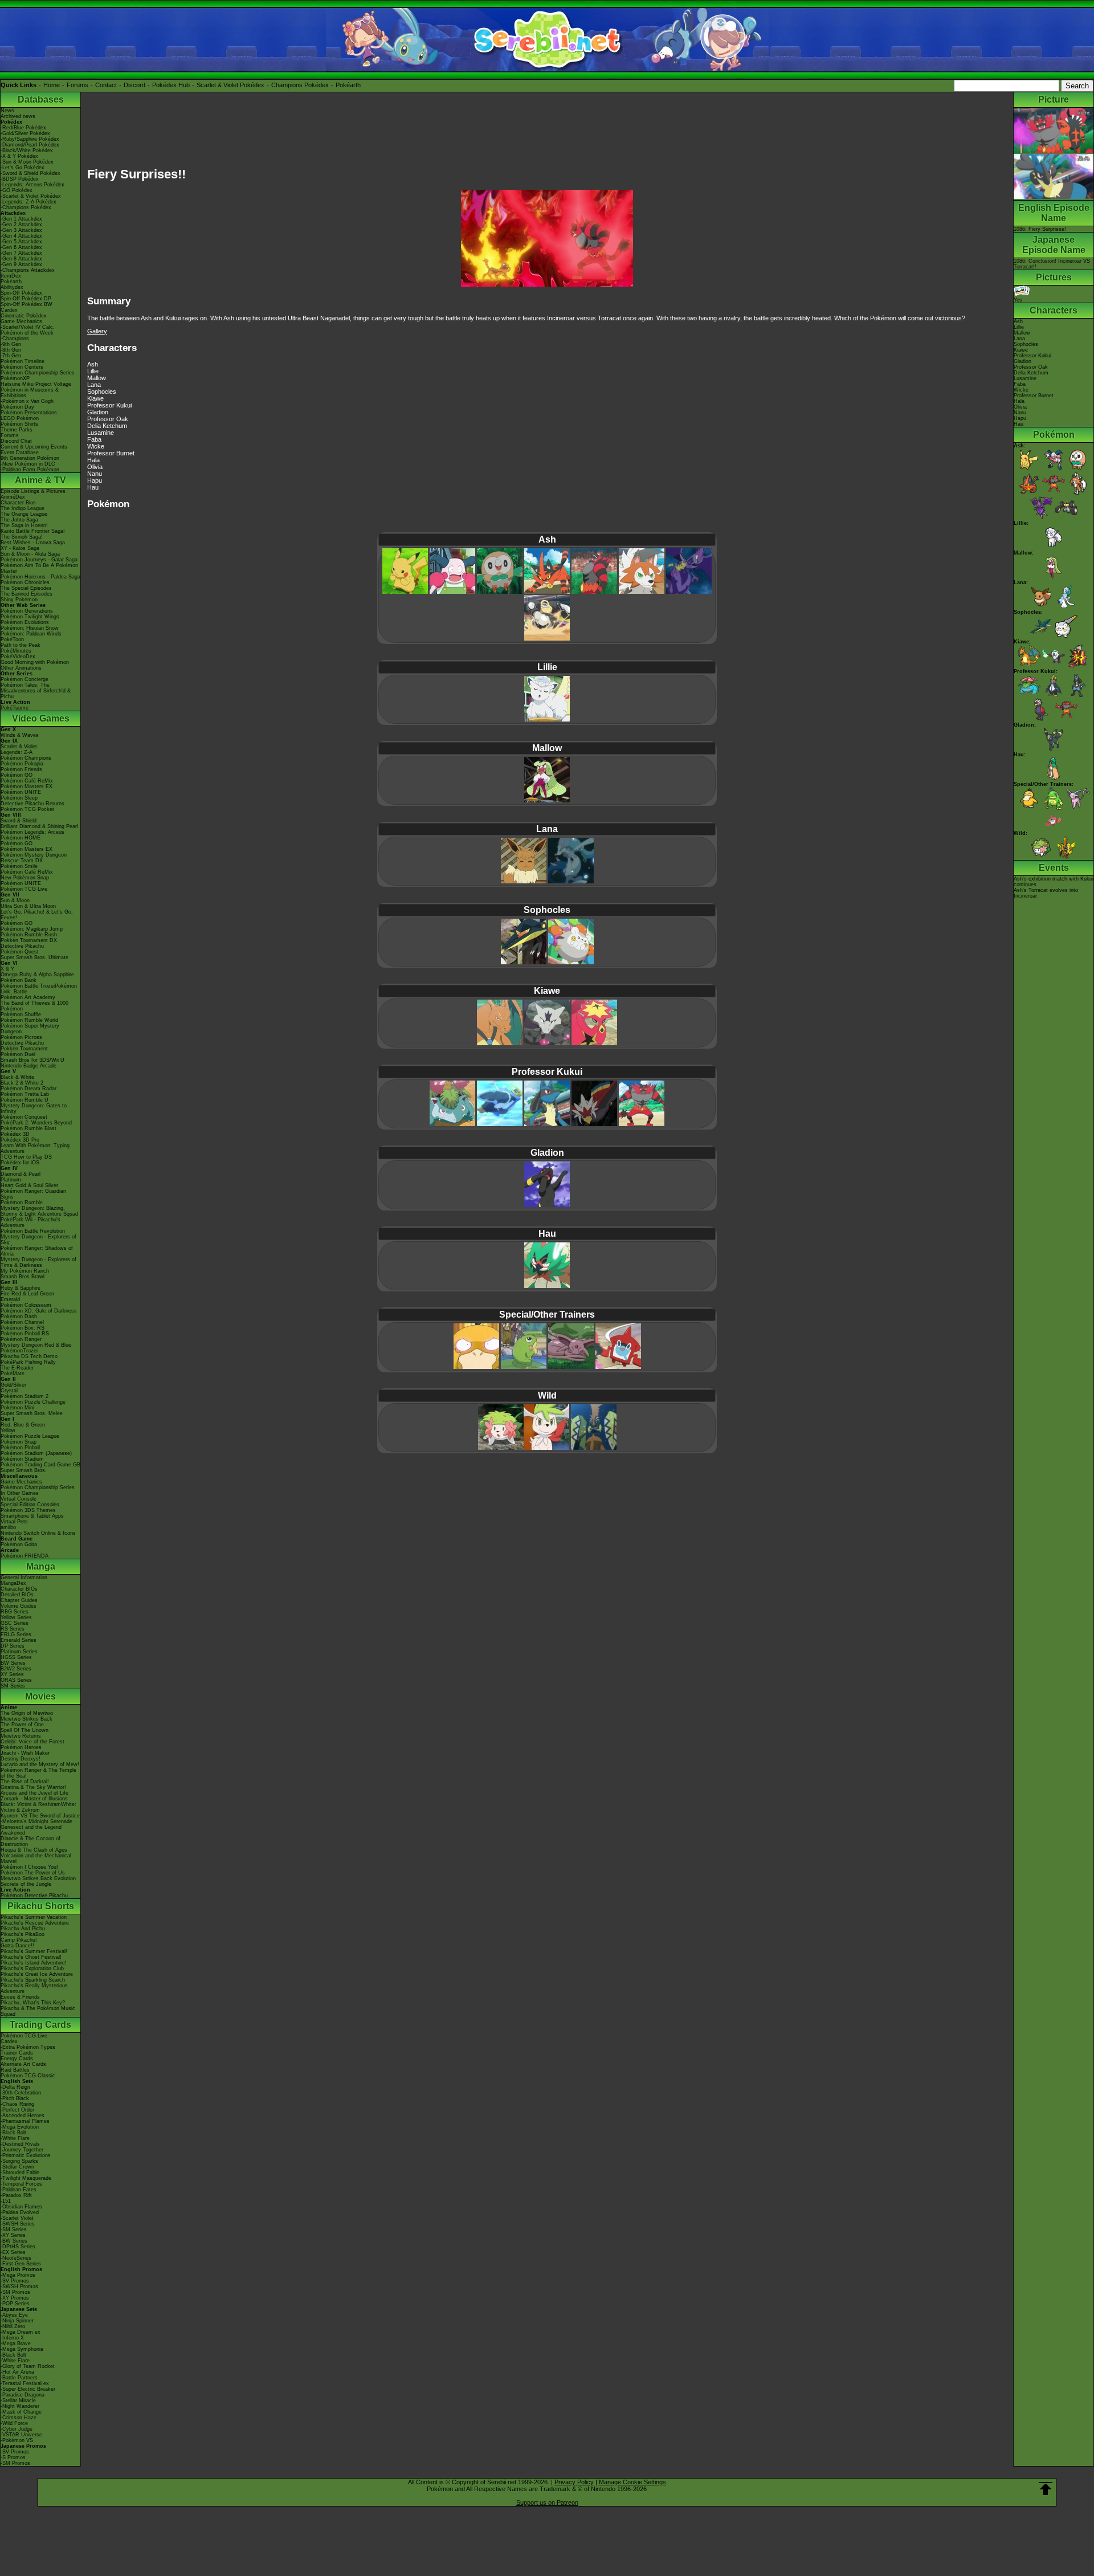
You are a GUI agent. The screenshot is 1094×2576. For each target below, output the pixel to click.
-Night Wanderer (20, 2406)
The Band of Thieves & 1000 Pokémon (34, 1006)
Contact (106, 85)
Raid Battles (15, 2070)
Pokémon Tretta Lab (25, 1094)
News (7, 111)
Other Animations (21, 668)
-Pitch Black (15, 2098)
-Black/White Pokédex (27, 150)
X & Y (7, 969)
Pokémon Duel (18, 1054)
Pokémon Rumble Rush (29, 935)
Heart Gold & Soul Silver (29, 1185)
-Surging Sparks (19, 2161)
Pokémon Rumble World (29, 1020)
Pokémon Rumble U (25, 1100)
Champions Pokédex (300, 85)
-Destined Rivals (20, 2144)
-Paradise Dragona (23, 2395)
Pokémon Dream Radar (28, 1089)
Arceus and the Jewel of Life (34, 1793)
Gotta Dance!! (17, 1946)
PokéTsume (15, 708)
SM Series (13, 1686)
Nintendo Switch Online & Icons (38, 1533)
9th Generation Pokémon (30, 458)
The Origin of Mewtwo (27, 1713)
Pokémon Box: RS (23, 1328)
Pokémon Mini (17, 1408)
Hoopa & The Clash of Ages (34, 1850)
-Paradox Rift (16, 2195)
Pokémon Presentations (29, 413)
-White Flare (15, 2138)
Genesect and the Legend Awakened (31, 1830)
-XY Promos (15, 2298)
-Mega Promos (18, 2275)
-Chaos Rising (17, 2104)
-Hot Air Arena (17, 2372)
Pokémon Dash (19, 1316)
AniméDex (13, 497)
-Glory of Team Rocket (28, 2366)
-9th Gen (11, 344)
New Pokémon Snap (25, 878)
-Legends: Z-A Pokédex (28, 202)
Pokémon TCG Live (24, 889)
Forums (77, 85)
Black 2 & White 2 (22, 1083)
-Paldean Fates (19, 2190)
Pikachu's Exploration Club (32, 1968)
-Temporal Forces (21, 2184)
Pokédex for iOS (20, 1163)
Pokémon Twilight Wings (30, 617)
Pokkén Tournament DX (29, 940)
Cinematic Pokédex (24, 316)
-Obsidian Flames (21, 2207)
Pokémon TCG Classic (28, 2076)
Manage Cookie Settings (632, 2482)
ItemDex (11, 276)
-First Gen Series (21, 2264)
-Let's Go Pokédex (23, 168)
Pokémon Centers (22, 367)
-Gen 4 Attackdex (21, 236)
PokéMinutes (16, 651)
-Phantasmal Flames (25, 2121)
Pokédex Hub (171, 85)
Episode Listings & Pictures (33, 491)
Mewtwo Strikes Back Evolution (38, 1878)
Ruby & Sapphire (21, 1288)
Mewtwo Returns (21, 1736)
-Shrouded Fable (20, 2173)
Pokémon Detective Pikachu (34, 1896)
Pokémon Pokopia (22, 764)
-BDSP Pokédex (20, 179)
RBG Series (15, 1612)
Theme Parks (17, 430)
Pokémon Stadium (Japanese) (36, 1453)
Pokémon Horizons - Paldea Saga (40, 577)
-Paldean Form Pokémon (30, 470)
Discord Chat (16, 441)
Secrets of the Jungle (26, 1884)
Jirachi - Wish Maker (25, 1753)
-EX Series (13, 2252)
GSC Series (15, 1623)
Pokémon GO (17, 775)
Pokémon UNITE (21, 792)
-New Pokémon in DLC (28, 464)
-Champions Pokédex (26, 207)
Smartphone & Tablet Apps (32, 1516)
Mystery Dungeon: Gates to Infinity (34, 1108)
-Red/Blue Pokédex (23, 128)
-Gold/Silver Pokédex (25, 133)
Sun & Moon (15, 900)
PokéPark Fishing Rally (28, 1362)
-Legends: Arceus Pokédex (32, 185)
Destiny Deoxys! (21, 1759)
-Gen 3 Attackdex (21, 230)
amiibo (8, 1527)
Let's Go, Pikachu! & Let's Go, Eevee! (37, 915)
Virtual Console (19, 1499)
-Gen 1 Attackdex (21, 219)
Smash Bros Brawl (23, 1277)
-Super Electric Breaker (28, 2389)
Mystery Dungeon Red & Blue (36, 1345)
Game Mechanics (21, 321)
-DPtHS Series (18, 2247)
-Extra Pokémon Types (28, 2047)
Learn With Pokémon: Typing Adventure (35, 1148)
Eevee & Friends (20, 1997)
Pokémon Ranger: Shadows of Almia (37, 1251)
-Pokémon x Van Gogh (27, 401)
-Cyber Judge (17, 2429)
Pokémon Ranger (21, 1339)
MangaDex (13, 1583)
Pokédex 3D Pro (20, 1140)
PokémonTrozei (19, 1351)
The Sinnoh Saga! (22, 537)
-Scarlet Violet (17, 2218)
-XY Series (13, 2235)
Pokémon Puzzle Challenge (33, 1402)
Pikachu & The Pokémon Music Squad (38, 2011)
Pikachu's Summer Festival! (34, 1951)
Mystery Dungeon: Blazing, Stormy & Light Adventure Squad (39, 1211)
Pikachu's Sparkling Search (33, 1980)
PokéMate (13, 1373)
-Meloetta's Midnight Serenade (36, 1821)
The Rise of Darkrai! (25, 1782)
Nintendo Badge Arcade (28, 1066)
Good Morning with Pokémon (35, 662)
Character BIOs (19, 1589)
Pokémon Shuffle (21, 1014)
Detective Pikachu (22, 946)
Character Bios (18, 503)
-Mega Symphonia (22, 2349)
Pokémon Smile (19, 866)
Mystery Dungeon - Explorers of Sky (38, 1240)
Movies (40, 1696)
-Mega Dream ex (21, 2332)
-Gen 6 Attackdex (21, 247)
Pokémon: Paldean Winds (31, 634)
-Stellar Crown (17, 2167)
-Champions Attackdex (28, 270)
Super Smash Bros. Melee (32, 1413)
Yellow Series (16, 1617)
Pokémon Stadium (22, 1459)
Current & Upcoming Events (34, 447)
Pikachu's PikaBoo (23, 1934)
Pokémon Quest (20, 952)
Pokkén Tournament (24, 1049)
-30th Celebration (21, 2093)
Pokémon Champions (26, 758)
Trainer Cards (17, 2053)
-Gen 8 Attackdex (21, 259)
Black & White (17, 1077)
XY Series (12, 1674)
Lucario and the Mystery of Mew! (40, 1764)
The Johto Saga (19, 520)
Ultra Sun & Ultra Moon (28, 906)
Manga (41, 1566)
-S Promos (13, 2457)
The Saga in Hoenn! (24, 525)
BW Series (13, 1663)
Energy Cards (17, 2059)
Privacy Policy (574, 2482)
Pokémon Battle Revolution (33, 1231)
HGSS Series (16, 1657)
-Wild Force (14, 2423)
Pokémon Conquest (24, 1117)
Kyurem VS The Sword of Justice (40, 1816)
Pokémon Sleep (19, 798)
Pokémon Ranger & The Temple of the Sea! (38, 1773)
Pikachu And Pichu (23, 1929)
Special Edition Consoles (30, 1505)
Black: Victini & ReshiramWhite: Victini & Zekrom (38, 1807)
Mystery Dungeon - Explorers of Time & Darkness (38, 1262)
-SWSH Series (18, 2224)
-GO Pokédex (17, 190)
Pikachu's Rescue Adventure (35, 1923)
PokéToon (12, 639)
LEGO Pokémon (20, 418)
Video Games (41, 718)
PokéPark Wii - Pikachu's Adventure (30, 1222)
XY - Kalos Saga (20, 548)
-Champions (15, 339)
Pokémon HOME (21, 838)
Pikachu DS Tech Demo (29, 1356)
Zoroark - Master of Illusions (34, 1799)
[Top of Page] (1046, 2489)
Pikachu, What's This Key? (33, 2003)
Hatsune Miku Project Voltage (36, 384)
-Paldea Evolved (20, 2212)
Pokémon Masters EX (26, 786)
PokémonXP (15, 378)
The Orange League (24, 514)
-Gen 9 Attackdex (21, 264)
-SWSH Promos (19, 2286)
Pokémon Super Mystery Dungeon (30, 1029)
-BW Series (14, 2241)
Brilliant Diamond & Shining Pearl (39, 826)
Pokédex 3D (15, 1134)
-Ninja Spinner (17, 2321)
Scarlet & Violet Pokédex (230, 85)
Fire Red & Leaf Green (27, 1294)
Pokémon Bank (19, 980)
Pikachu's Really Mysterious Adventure (34, 1988)
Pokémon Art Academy (28, 997)
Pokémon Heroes (21, 1747)
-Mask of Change (21, 2412)
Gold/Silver (13, 1385)
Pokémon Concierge (25, 679)
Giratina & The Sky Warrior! (33, 1787)
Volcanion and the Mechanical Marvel (36, 1858)
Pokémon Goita (19, 1544)
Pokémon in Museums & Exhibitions (30, 393)
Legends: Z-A (17, 752)
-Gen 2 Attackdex (21, 225)
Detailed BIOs (17, 1595)
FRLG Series (16, 1635)
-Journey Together (22, 2150)
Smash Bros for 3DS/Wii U (32, 1060)
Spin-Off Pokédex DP (26, 299)
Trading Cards (40, 2025)
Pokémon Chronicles (25, 582)
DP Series (13, 1646)
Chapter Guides (19, 1600)
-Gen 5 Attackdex (21, 242)
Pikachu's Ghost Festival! (31, 1957)
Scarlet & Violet (19, 747)
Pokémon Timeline (23, 361)
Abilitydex (12, 287)
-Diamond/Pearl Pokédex (30, 145)
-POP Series (15, 2304)
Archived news (18, 116)
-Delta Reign (15, 2087)
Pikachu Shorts (41, 1906)
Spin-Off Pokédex (21, 293)
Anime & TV (40, 480)
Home (52, 85)
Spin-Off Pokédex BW (26, 304)
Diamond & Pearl (21, 1174)
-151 (6, 2201)
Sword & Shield (19, 821)
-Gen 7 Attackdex (21, 253)
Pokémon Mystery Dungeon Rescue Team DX (34, 858)
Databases (41, 99)
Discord (134, 85)
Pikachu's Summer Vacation (34, 1917)
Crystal (9, 1391)
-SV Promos (15, 2281)
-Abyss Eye (14, 2315)
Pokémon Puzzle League (30, 1436)
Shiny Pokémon (19, 600)
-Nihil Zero (13, 2326)
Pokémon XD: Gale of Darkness (39, 1311)
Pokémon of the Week (27, 333)
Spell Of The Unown (25, 1730)
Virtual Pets (14, 1522)
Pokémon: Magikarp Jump (32, 929)
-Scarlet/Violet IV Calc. (28, 327)
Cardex (9, 310)
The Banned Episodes (26, 594)
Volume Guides (19, 1606)
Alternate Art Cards (23, 2064)
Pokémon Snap (19, 1442)
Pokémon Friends (21, 769)
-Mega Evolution (20, 2127)
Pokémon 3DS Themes (28, 1510)
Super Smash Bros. (24, 1470)
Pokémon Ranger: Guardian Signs (33, 1194)
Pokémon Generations (27, 611)
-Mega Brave (16, 2343)
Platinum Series (19, 1652)
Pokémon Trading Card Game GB (40, 1465)
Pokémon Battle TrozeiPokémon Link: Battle (39, 989)
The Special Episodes (26, 588)
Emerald (10, 1299)
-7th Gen (11, 356)
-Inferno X (12, 2338)
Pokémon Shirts (19, 424)
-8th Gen (11, 350)
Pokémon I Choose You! (29, 1867)
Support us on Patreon (547, 2502)
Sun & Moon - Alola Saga (30, 554)
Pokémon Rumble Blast (28, 1128)
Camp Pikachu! (19, 1940)
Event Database (20, 453)
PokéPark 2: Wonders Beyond (36, 1123)
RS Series (13, 1629)
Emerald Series (19, 1640)
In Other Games (20, 1493)
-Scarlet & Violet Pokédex (31, 196)
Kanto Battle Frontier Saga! (33, 531)
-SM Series (14, 2229)
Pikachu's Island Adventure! (34, 1963)
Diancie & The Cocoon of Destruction (30, 1841)
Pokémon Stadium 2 (25, 1396)
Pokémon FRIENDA (25, 1556)
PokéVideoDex (18, 657)
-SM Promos (15, 2292)
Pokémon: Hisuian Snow (30, 628)
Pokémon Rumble (22, 1203)
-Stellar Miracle (18, 2400)
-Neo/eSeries (16, 2258)
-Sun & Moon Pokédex (27, 162)
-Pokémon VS (17, 2440)
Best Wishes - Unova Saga (33, 543)
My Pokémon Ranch (25, 1271)
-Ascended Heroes (23, 2116)
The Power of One (22, 1725)
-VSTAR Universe (21, 2435)
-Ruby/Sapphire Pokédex (30, 139)
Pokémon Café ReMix (27, 781)
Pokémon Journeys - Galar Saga (39, 560)
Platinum (11, 1180)
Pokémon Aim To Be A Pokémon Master (39, 568)
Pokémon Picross (21, 1037)
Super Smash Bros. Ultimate (34, 957)
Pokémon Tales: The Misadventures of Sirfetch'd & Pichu (36, 691)
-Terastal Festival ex (25, 2383)
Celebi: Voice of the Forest (32, 1742)
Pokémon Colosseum (26, 1305)
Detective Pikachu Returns (32, 804)
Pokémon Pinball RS (25, 1334)
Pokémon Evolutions (25, 622)
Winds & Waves (20, 735)
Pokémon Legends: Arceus (32, 832)
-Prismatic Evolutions (26, 2155)
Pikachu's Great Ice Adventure (37, 1974)
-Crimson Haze (19, 2418)
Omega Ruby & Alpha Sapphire (37, 975)
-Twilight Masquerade (26, 2178)
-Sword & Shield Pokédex (30, 173)
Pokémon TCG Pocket (27, 809)
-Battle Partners (19, 2378)
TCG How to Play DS (26, 1157)
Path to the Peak (21, 645)
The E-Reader (17, 1368)
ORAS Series (16, 1680)
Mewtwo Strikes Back (26, 1719)
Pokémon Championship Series (38, 373)
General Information (24, 1578)
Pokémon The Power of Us (33, 1873)
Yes (1018, 300)
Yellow (8, 1430)
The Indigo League (23, 508)
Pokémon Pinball (20, 1448)
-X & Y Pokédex (19, 156)
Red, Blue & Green (23, 1425)
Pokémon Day (17, 407)
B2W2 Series (16, 1669)
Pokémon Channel (22, 1322)
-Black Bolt (13, 2133)
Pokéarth (348, 85)
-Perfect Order (17, 2110)
